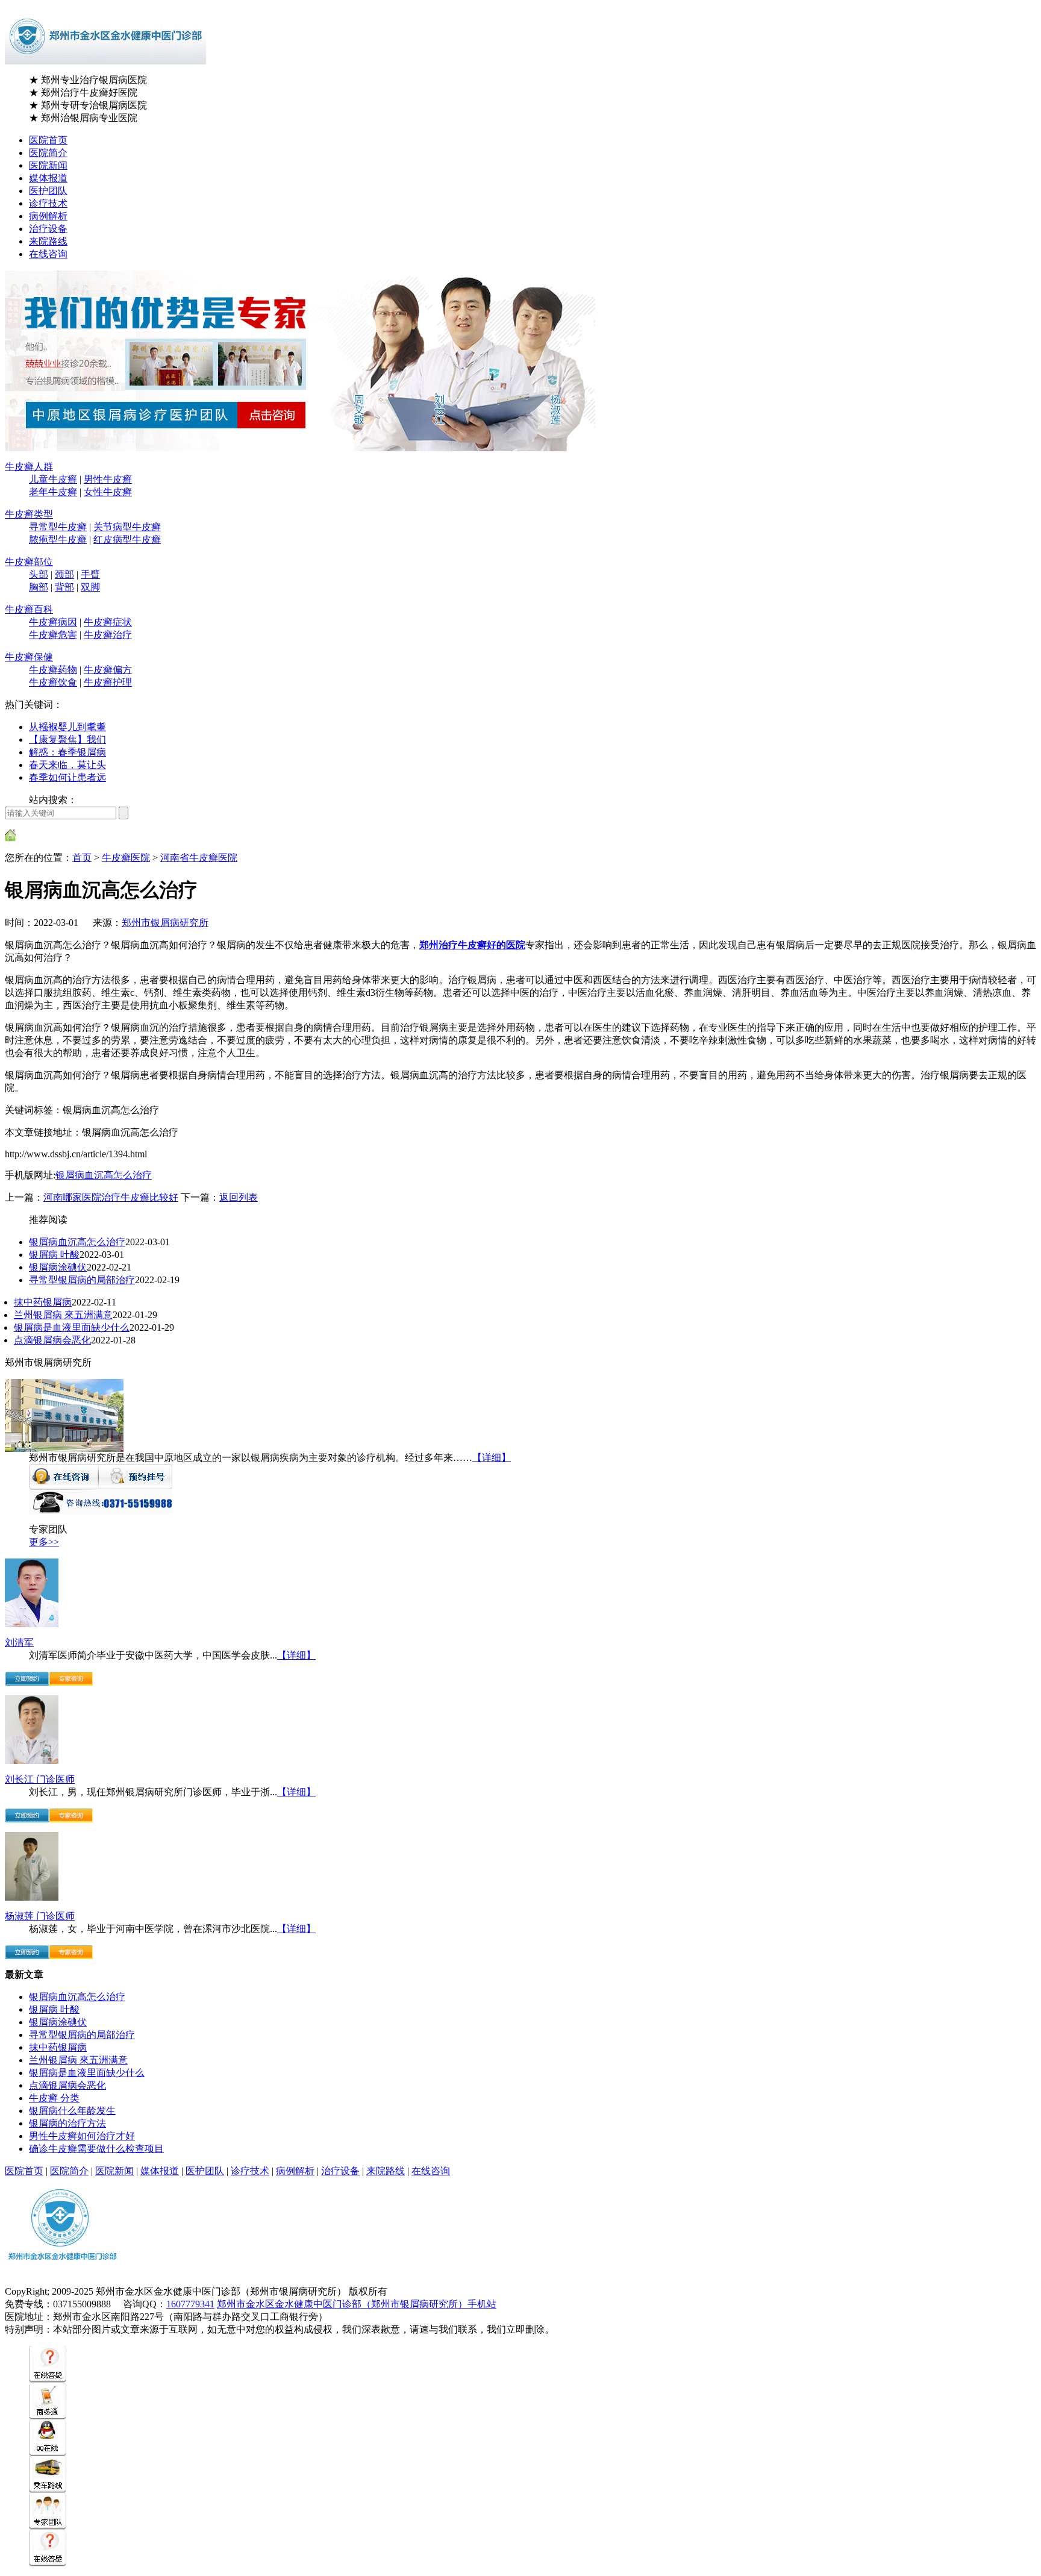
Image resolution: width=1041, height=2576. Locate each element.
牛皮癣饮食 (53, 682)
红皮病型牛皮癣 (127, 539)
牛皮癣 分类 (54, 2098)
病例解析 (48, 216)
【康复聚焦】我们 (67, 739)
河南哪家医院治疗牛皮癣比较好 (111, 1197)
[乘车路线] (48, 2490)
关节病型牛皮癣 (127, 527)
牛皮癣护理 (108, 682)
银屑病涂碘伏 (58, 1267)
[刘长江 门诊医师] (32, 1761)
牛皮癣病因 (53, 622)
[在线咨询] (64, 1486)
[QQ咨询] (48, 2453)
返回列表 (239, 1197)
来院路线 (48, 241)
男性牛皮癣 (108, 479)
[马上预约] (27, 1682)
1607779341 (190, 2304)
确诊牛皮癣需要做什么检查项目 (96, 2149)
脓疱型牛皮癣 (58, 539)
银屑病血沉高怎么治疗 (104, 1175)
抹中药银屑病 (43, 1302)
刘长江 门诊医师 (40, 1779)
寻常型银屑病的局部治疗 (82, 1280)
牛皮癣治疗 (108, 635)
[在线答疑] (48, 2379)
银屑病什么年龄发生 (72, 2111)
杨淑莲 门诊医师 (40, 1916)
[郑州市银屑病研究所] (64, 1449)
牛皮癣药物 (53, 670)
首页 (82, 858)
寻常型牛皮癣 (58, 527)
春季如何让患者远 (67, 777)
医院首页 (48, 140)
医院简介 (48, 153)
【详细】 (492, 1458)
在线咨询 (48, 254)
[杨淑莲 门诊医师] (32, 1897)
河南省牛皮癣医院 (199, 858)
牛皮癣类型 (29, 514)
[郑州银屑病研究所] (63, 2273)
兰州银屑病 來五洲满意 (63, 1315)
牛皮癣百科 (29, 609)
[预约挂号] (135, 1486)
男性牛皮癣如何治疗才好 (82, 2136)
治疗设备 (48, 229)
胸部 (39, 587)
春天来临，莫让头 (67, 765)
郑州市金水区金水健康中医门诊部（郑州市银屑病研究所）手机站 (357, 2304)
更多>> (44, 1542)
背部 (64, 587)
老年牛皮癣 (53, 492)
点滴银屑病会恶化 (52, 1340)
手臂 (90, 574)
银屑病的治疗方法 (67, 2123)
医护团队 (48, 191)
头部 (39, 574)
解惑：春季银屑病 (67, 752)
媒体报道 (48, 178)
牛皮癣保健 (29, 657)
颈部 (64, 574)
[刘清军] (32, 1624)
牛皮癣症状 (108, 622)
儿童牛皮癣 (53, 479)
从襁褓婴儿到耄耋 (67, 727)
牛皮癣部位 (29, 562)
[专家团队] (48, 2526)
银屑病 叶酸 (54, 1255)
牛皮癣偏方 (108, 670)
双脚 (90, 587)
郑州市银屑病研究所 (165, 923)
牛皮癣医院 (126, 858)
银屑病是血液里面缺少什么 (72, 1327)
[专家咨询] (71, 1682)
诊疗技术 (48, 203)
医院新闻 (48, 165)
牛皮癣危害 (53, 635)
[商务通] (48, 2416)
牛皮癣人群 (29, 467)
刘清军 (19, 1643)
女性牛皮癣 (108, 492)
